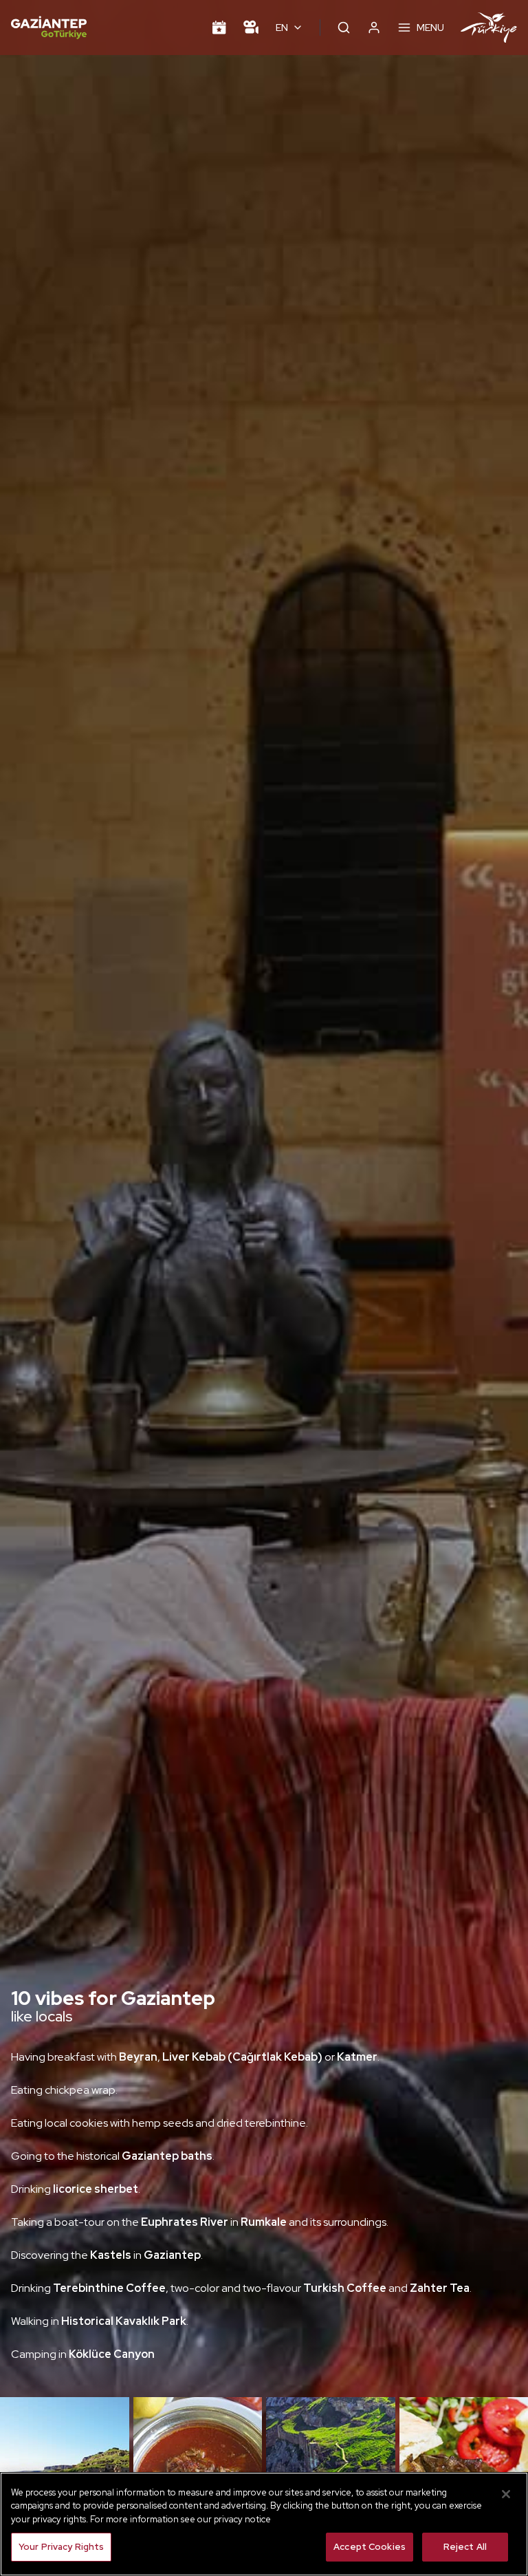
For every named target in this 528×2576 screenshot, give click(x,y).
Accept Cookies (370, 2547)
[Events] (219, 28)
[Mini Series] (251, 28)
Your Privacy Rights (61, 2547)
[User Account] (374, 28)
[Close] (506, 2494)
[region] (264, 2524)
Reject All (465, 2547)
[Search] (344, 28)
